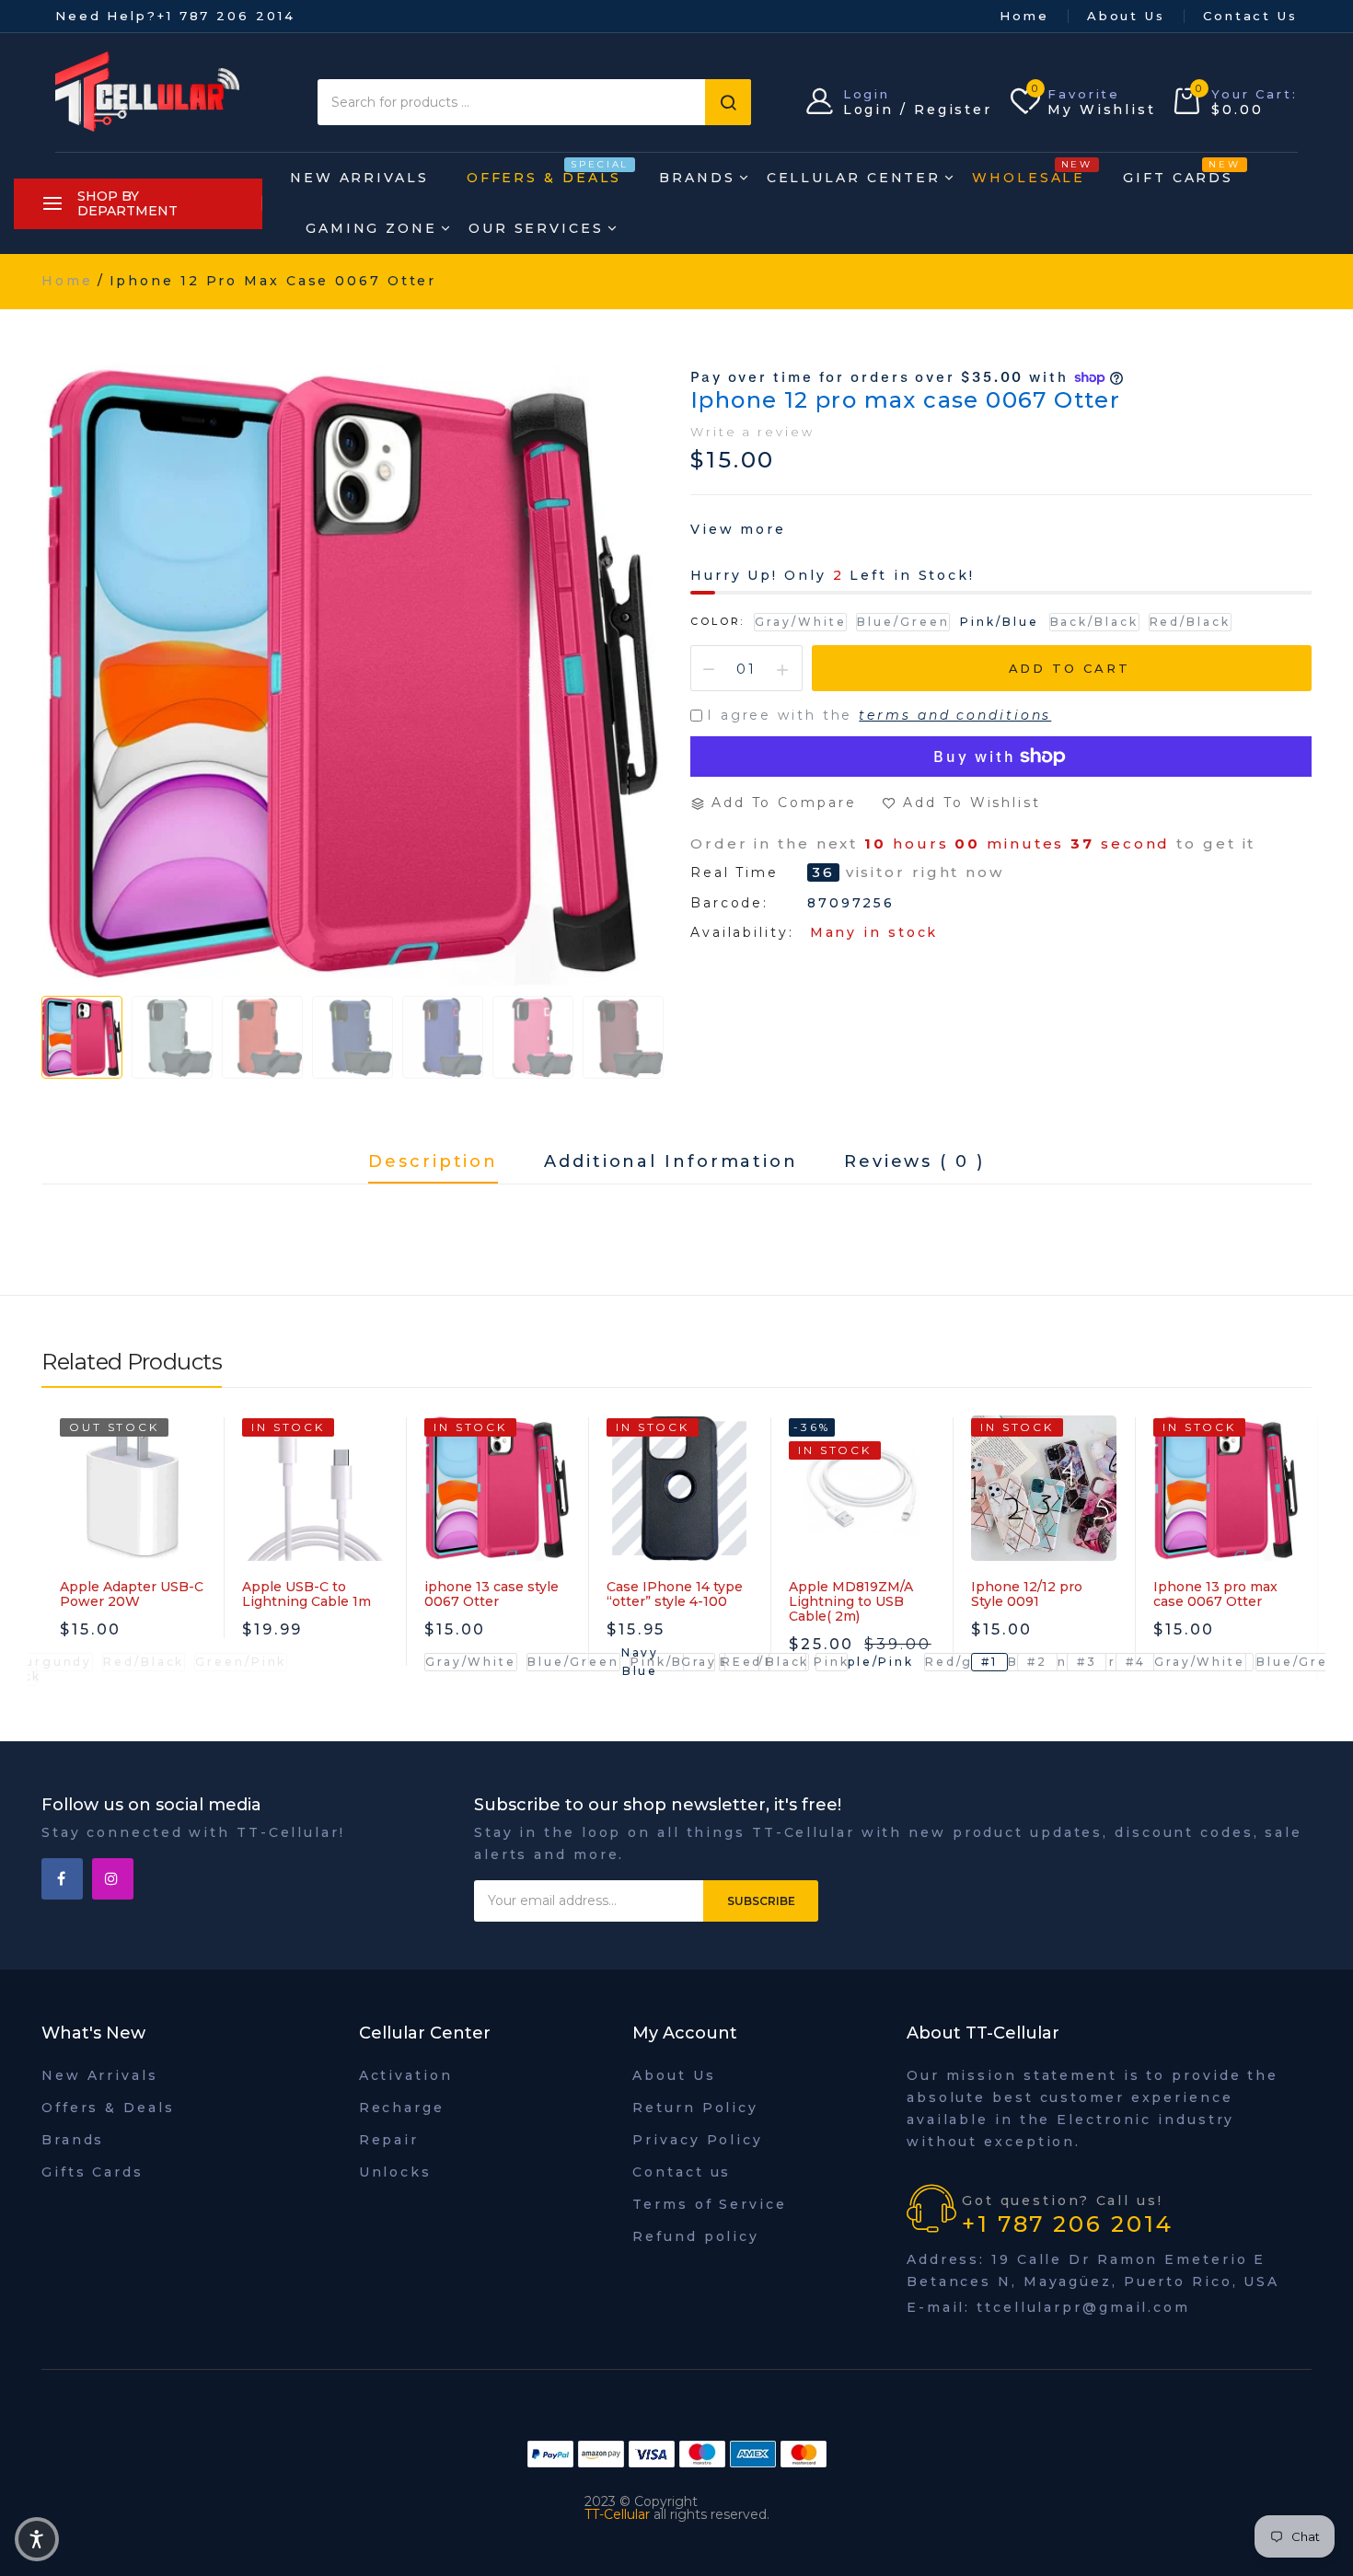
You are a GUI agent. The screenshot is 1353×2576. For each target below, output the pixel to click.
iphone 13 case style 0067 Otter (491, 1594)
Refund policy (696, 2236)
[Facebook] (62, 1879)
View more (738, 529)
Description (433, 1162)
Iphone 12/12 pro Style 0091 (1027, 1594)
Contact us (682, 2172)
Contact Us (1250, 16)
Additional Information (671, 1162)
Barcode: (729, 903)
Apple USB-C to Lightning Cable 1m (306, 1594)
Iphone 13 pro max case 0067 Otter (1215, 1594)
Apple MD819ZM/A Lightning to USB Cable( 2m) (851, 1601)
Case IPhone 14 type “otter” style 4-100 (675, 1594)
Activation (406, 2075)
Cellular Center (854, 178)
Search (728, 102)
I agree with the (879, 715)
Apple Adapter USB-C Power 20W (132, 1594)
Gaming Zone (371, 228)
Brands (697, 178)
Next (630, 1033)
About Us (1126, 16)
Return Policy (695, 2108)
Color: (717, 621)
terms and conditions (955, 715)
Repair (389, 2140)
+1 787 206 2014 (226, 16)
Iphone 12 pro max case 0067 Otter (905, 400)
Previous (78, 1033)
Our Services (536, 228)
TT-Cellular (617, 2514)
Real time (734, 873)
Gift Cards (1178, 173)
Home (1024, 16)
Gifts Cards (93, 2172)
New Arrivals (359, 178)
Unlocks (395, 2172)
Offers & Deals (544, 173)
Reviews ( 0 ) (914, 1162)
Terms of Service (709, 2204)
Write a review (752, 432)
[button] (37, 2539)
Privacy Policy (698, 2140)
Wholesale (1029, 173)
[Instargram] (113, 1879)
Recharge (402, 2108)
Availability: (742, 932)
